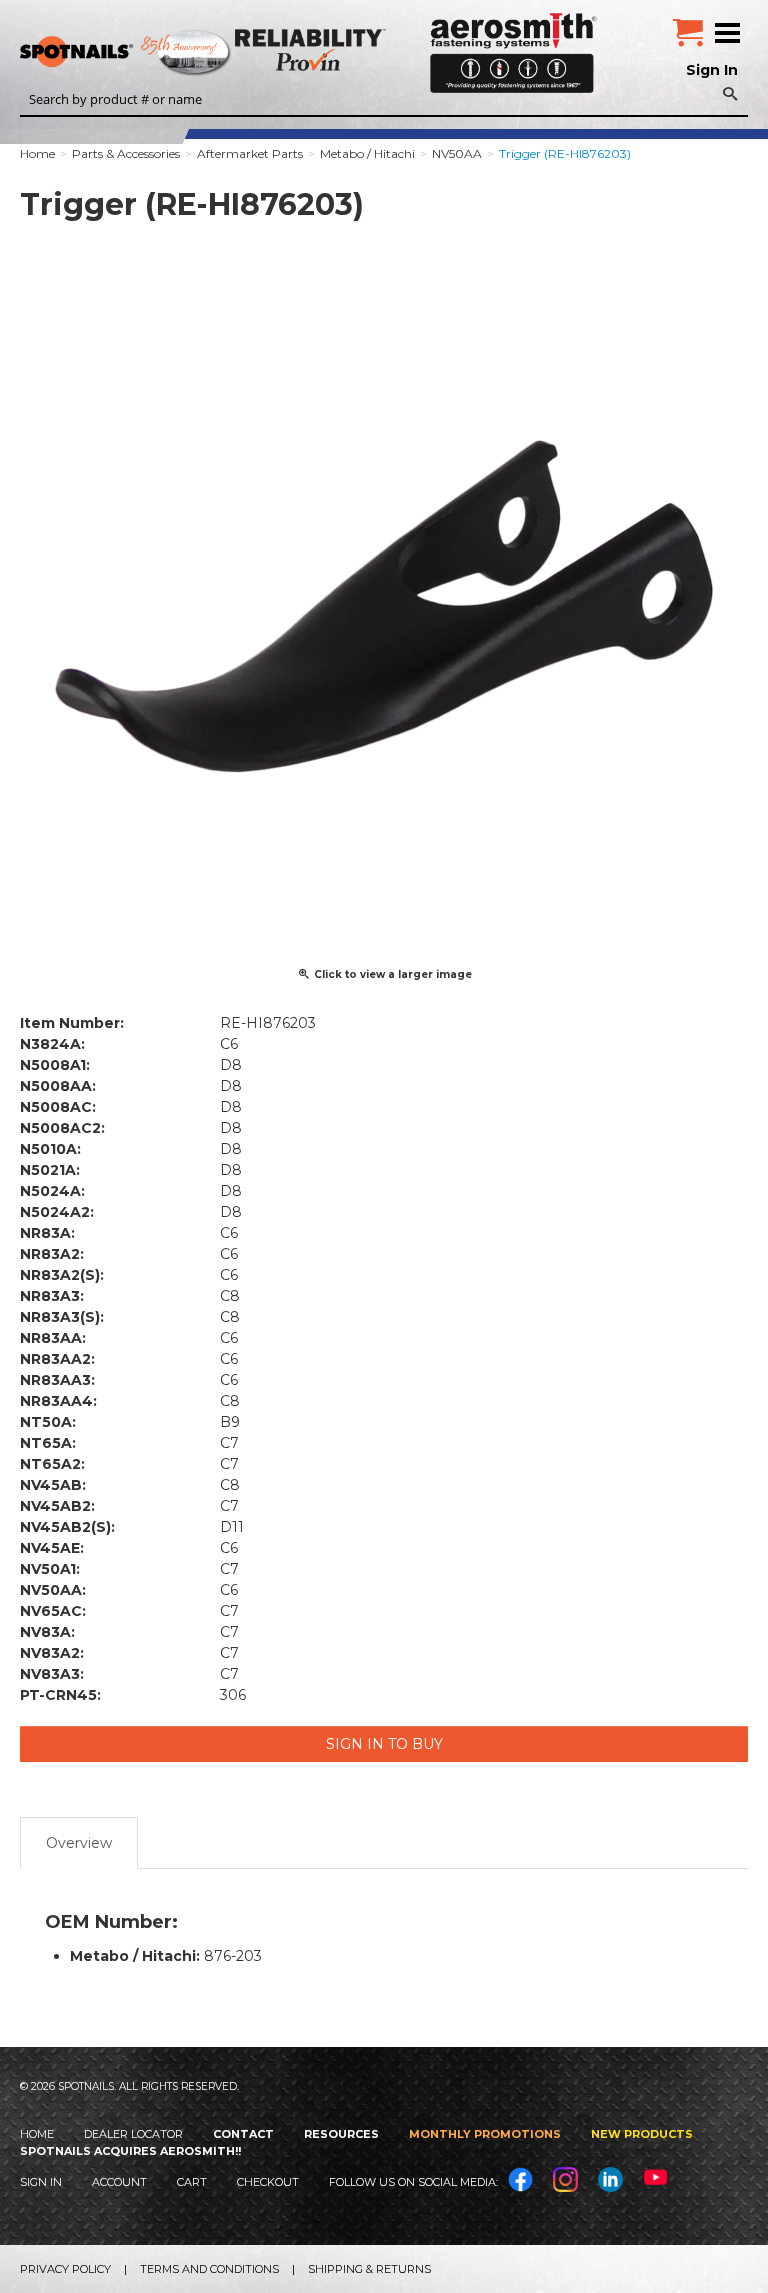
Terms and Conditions (209, 2269)
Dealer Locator (133, 2134)
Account (119, 2182)
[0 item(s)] (688, 25)
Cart (192, 2182)
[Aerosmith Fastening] (513, 45)
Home (37, 2134)
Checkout (268, 2182)
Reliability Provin (312, 49)
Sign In (712, 70)
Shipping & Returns (369, 2269)
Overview (79, 1843)
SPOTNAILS (150, 53)
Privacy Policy (65, 2269)
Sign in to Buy (384, 1744)
